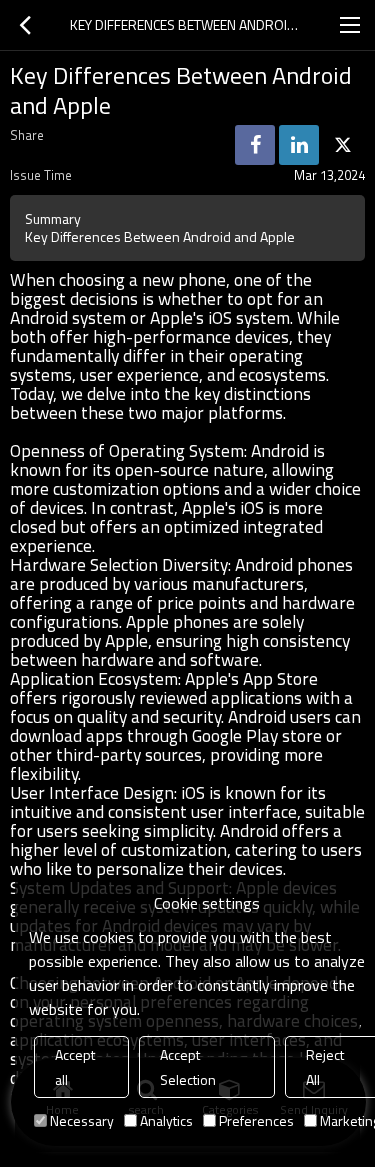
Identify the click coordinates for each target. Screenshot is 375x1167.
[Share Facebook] (255, 145)
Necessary (82, 1120)
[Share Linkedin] (299, 145)
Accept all (75, 1067)
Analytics (166, 1120)
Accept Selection (188, 1067)
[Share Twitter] (343, 145)
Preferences (256, 1120)
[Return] (25, 25)
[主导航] (350, 25)
